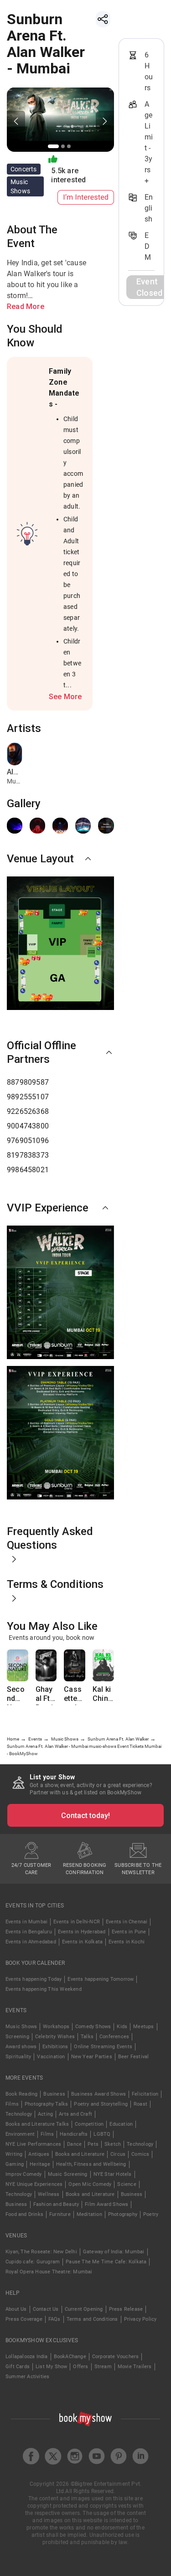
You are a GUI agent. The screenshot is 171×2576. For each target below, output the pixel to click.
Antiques (39, 2154)
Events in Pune (129, 1932)
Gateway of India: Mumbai (114, 2252)
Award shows (21, 2047)
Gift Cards (18, 2367)
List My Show (51, 2367)
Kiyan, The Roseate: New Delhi (41, 2252)
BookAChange (70, 2357)
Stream (103, 2367)
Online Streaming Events (103, 2047)
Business (54, 2094)
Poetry (151, 2214)
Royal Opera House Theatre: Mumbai (49, 2272)
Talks (87, 2037)
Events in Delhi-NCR (77, 1922)
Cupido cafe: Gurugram (33, 2262)
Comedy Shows (93, 2027)
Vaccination (51, 2057)
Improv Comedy (24, 2174)
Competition (89, 2124)
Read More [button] (26, 307)
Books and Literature (80, 2154)
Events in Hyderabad (82, 1932)
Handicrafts (74, 2134)
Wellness (49, 2194)
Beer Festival (134, 2057)
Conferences (114, 2037)
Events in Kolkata (82, 1942)
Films (12, 2104)
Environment (20, 2134)
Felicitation (145, 2094)
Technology (19, 2114)
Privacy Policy (140, 2319)
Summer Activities (27, 2377)
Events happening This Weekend (44, 1989)
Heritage (40, 2164)
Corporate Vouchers (116, 2357)
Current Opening (84, 2309)
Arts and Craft (75, 2114)
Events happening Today (34, 1979)
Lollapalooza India (27, 2357)
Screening (17, 2037)
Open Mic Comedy (90, 2184)
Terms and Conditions (92, 2319)
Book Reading (21, 2094)
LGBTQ (102, 2134)
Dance (74, 2144)
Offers (80, 2367)
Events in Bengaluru (29, 1932)
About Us (16, 2309)
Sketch (113, 2144)
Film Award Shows (106, 2204)
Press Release (126, 2309)
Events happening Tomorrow (101, 1979)
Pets (93, 2144)
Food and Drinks (24, 2214)
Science (127, 2184)
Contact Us (46, 2309)
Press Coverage (24, 2319)
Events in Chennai (127, 1922)
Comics (140, 2154)
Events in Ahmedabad (31, 1942)
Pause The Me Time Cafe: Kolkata (106, 2262)
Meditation (89, 2214)
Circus (118, 2154)
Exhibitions (55, 2047)
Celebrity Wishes (55, 2037)
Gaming (15, 2164)
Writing (14, 2154)
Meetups (143, 2027)
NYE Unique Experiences (34, 2184)
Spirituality (18, 2057)
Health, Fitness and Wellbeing (91, 2164)
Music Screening (68, 2174)
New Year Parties (92, 2057)
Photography (123, 2214)
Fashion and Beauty (56, 2204)
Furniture (60, 2214)
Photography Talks (46, 2104)
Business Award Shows (98, 2094)
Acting (45, 2114)
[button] (60, 859)
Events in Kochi (127, 1942)
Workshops (56, 2027)
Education (121, 2124)
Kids (122, 2027)
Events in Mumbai (26, 1922)
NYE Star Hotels (113, 2174)
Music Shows (21, 2027)
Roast (140, 2104)
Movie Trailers (135, 2367)
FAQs (54, 2319)
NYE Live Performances (33, 2144)
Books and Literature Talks (37, 2124)
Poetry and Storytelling (101, 2104)
